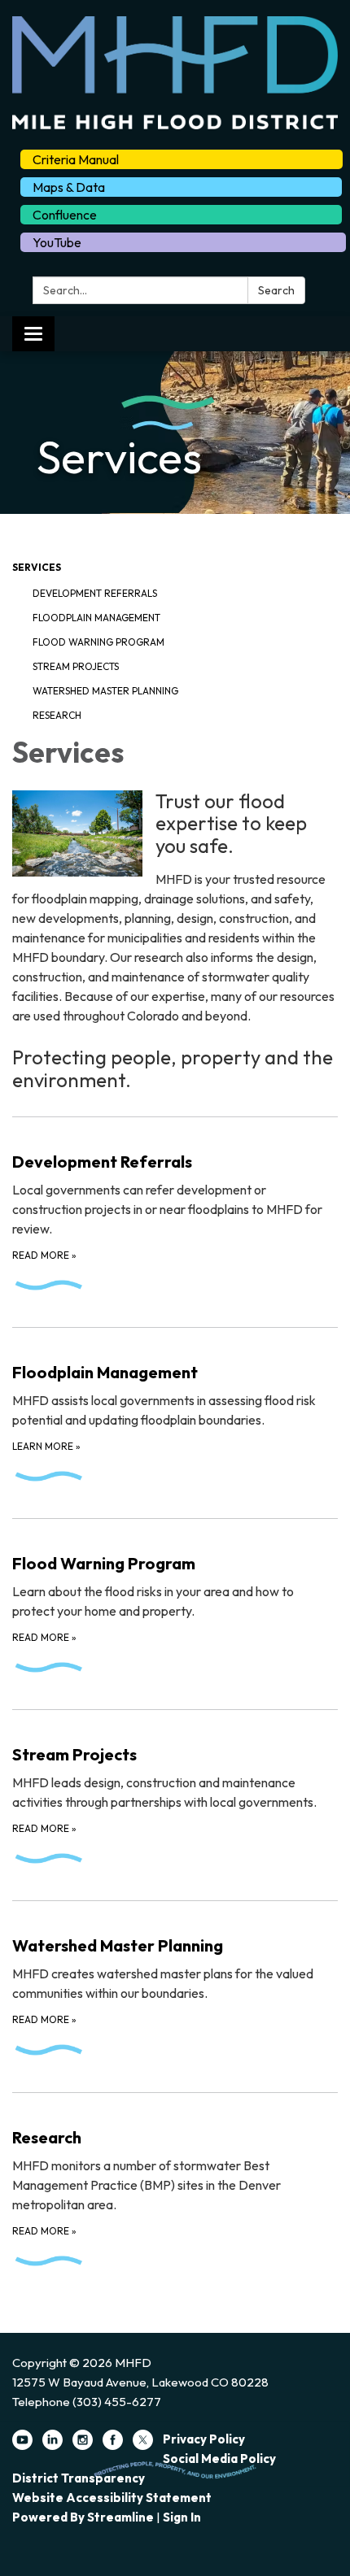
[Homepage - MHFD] (175, 73)
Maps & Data (69, 187)
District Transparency (79, 2478)
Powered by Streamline (83, 2517)
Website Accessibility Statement (112, 2498)
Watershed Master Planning (105, 691)
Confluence (65, 215)
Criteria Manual (76, 159)
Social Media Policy (219, 2459)
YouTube (57, 242)
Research (57, 715)
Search (276, 290)
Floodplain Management (96, 618)
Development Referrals (95, 593)
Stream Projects (76, 666)
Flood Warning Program (98, 642)
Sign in (182, 2517)
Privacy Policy (204, 2439)
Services (37, 567)
